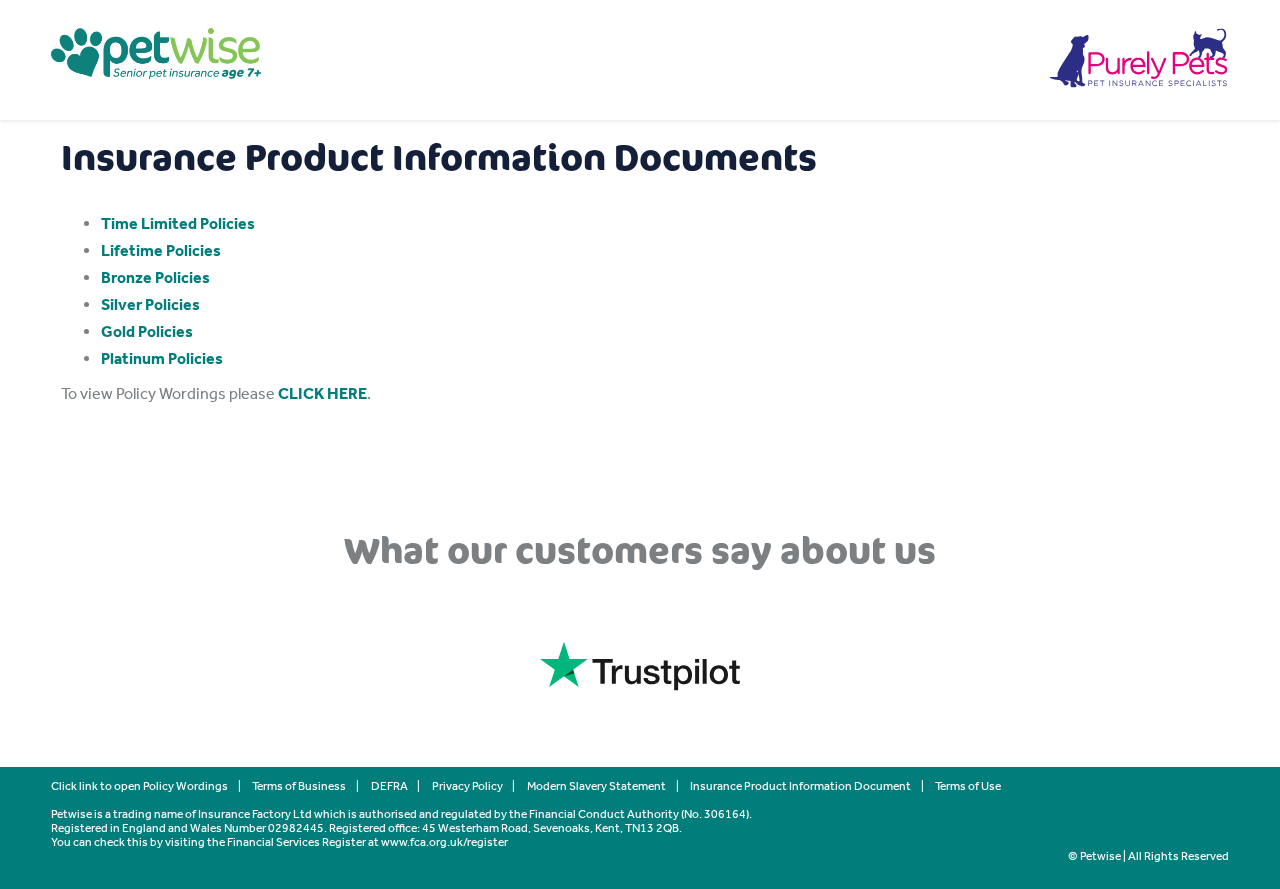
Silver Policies (150, 304)
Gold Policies (147, 331)
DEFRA (389, 786)
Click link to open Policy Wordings (139, 786)
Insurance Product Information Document (800, 786)
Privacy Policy (467, 786)
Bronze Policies (155, 277)
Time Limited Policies (178, 223)
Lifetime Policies (161, 250)
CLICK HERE (322, 393)
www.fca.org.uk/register (444, 842)
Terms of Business (299, 786)
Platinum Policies (162, 358)
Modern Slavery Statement (596, 786)
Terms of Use (968, 786)
